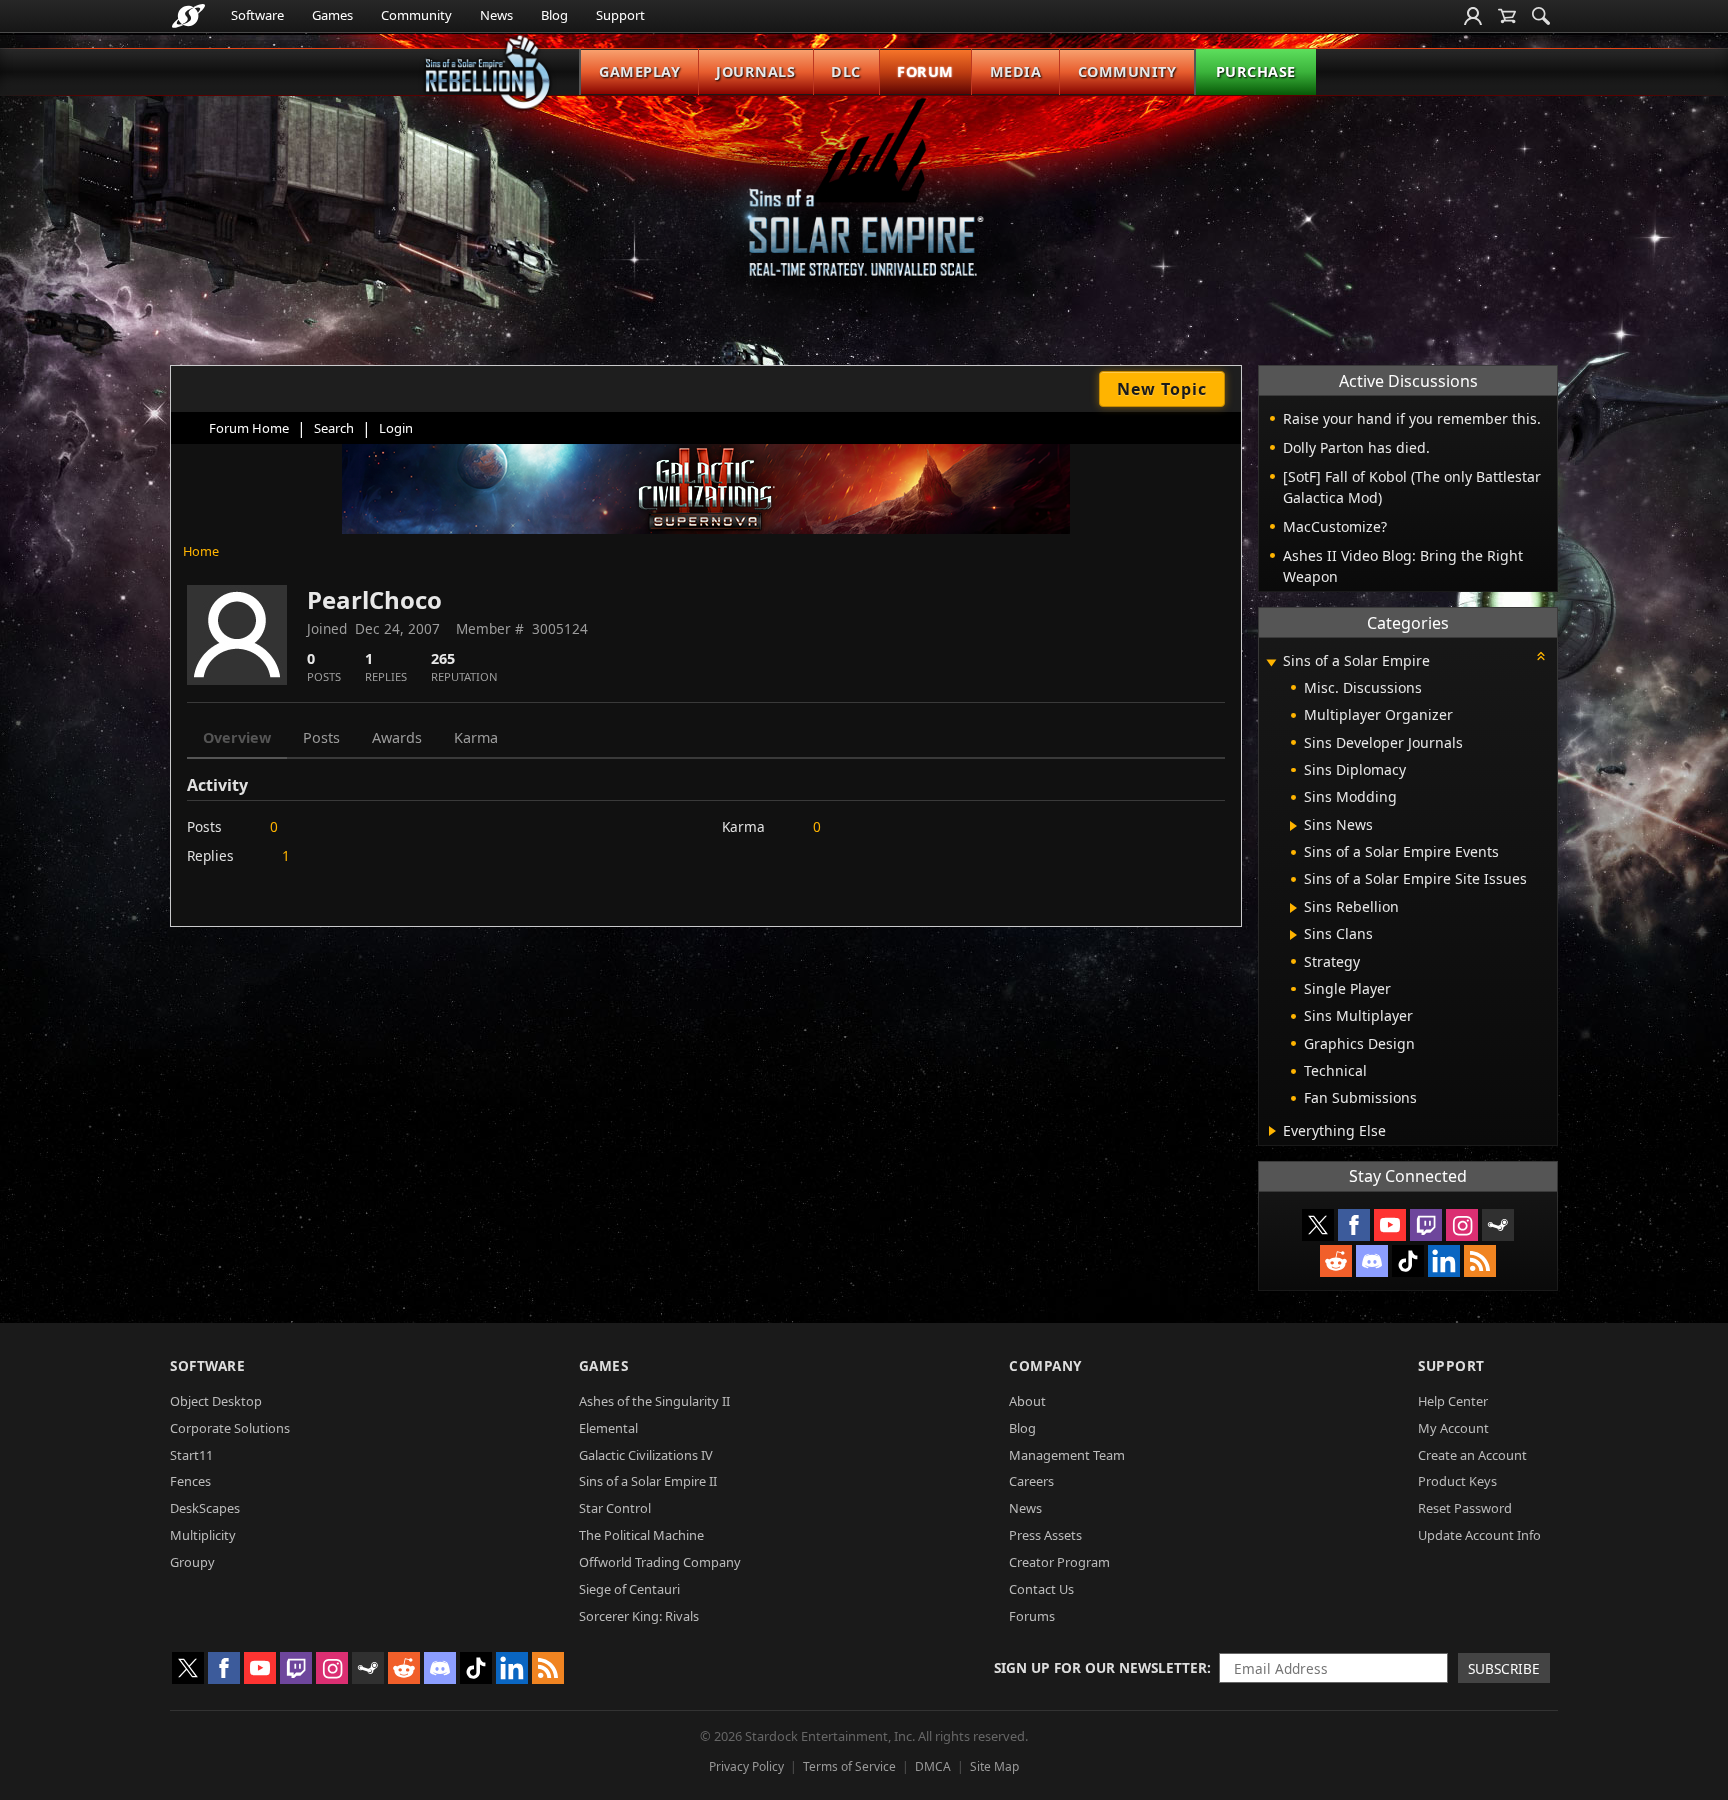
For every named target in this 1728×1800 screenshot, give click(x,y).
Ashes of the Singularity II (654, 1401)
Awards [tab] (397, 737)
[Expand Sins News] (1293, 826)
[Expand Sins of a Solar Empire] (1271, 662)
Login (396, 428)
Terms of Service (849, 1766)
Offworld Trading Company (660, 1562)
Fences (190, 1481)
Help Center (1453, 1401)
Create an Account (1472, 1455)
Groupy (192, 1562)
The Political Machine (641, 1535)
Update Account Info (1479, 1535)
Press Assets (1045, 1535)
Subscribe (1504, 1668)
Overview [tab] (237, 737)
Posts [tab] (321, 737)
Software (257, 15)
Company (1045, 1365)
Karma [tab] (476, 737)
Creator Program (1059, 1562)
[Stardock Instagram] (1462, 1225)
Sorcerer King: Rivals (639, 1616)
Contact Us (1041, 1589)
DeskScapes (205, 1508)
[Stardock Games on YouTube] (1390, 1225)
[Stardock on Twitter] (1318, 1225)
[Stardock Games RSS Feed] (1480, 1261)
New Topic (1162, 389)
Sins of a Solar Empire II (648, 1481)
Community (416, 15)
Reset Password (1465, 1508)
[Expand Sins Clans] (1293, 935)
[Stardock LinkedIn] (1444, 1261)
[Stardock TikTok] (1408, 1261)
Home (201, 551)
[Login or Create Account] (1473, 16)
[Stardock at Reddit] (1336, 1261)
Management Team (1067, 1455)
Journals (755, 71)
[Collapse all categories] (1541, 656)
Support (620, 15)
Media (1016, 71)
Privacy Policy (746, 1766)
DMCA (933, 1766)
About (1027, 1401)
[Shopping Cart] (1507, 16)
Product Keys (1457, 1481)
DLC (846, 71)
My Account (1453, 1428)
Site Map (994, 1766)
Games (332, 15)
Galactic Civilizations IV (646, 1455)
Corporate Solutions (230, 1428)
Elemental (608, 1428)
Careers (1031, 1481)
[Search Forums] (1541, 16)
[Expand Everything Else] (1272, 1131)
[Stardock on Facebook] (1354, 1225)
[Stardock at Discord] (1372, 1261)
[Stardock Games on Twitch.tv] (1426, 1225)
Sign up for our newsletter (1100, 1667)
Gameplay (639, 71)
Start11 (191, 1455)
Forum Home (249, 428)
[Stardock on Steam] (1498, 1225)
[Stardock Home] (188, 16)
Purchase (1256, 71)
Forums (1032, 1616)
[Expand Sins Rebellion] (1293, 908)
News (496, 15)
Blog (554, 15)
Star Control (615, 1508)
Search (334, 428)
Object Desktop (216, 1401)
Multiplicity (203, 1535)
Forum (925, 71)
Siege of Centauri (629, 1589)
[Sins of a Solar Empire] (864, 203)
